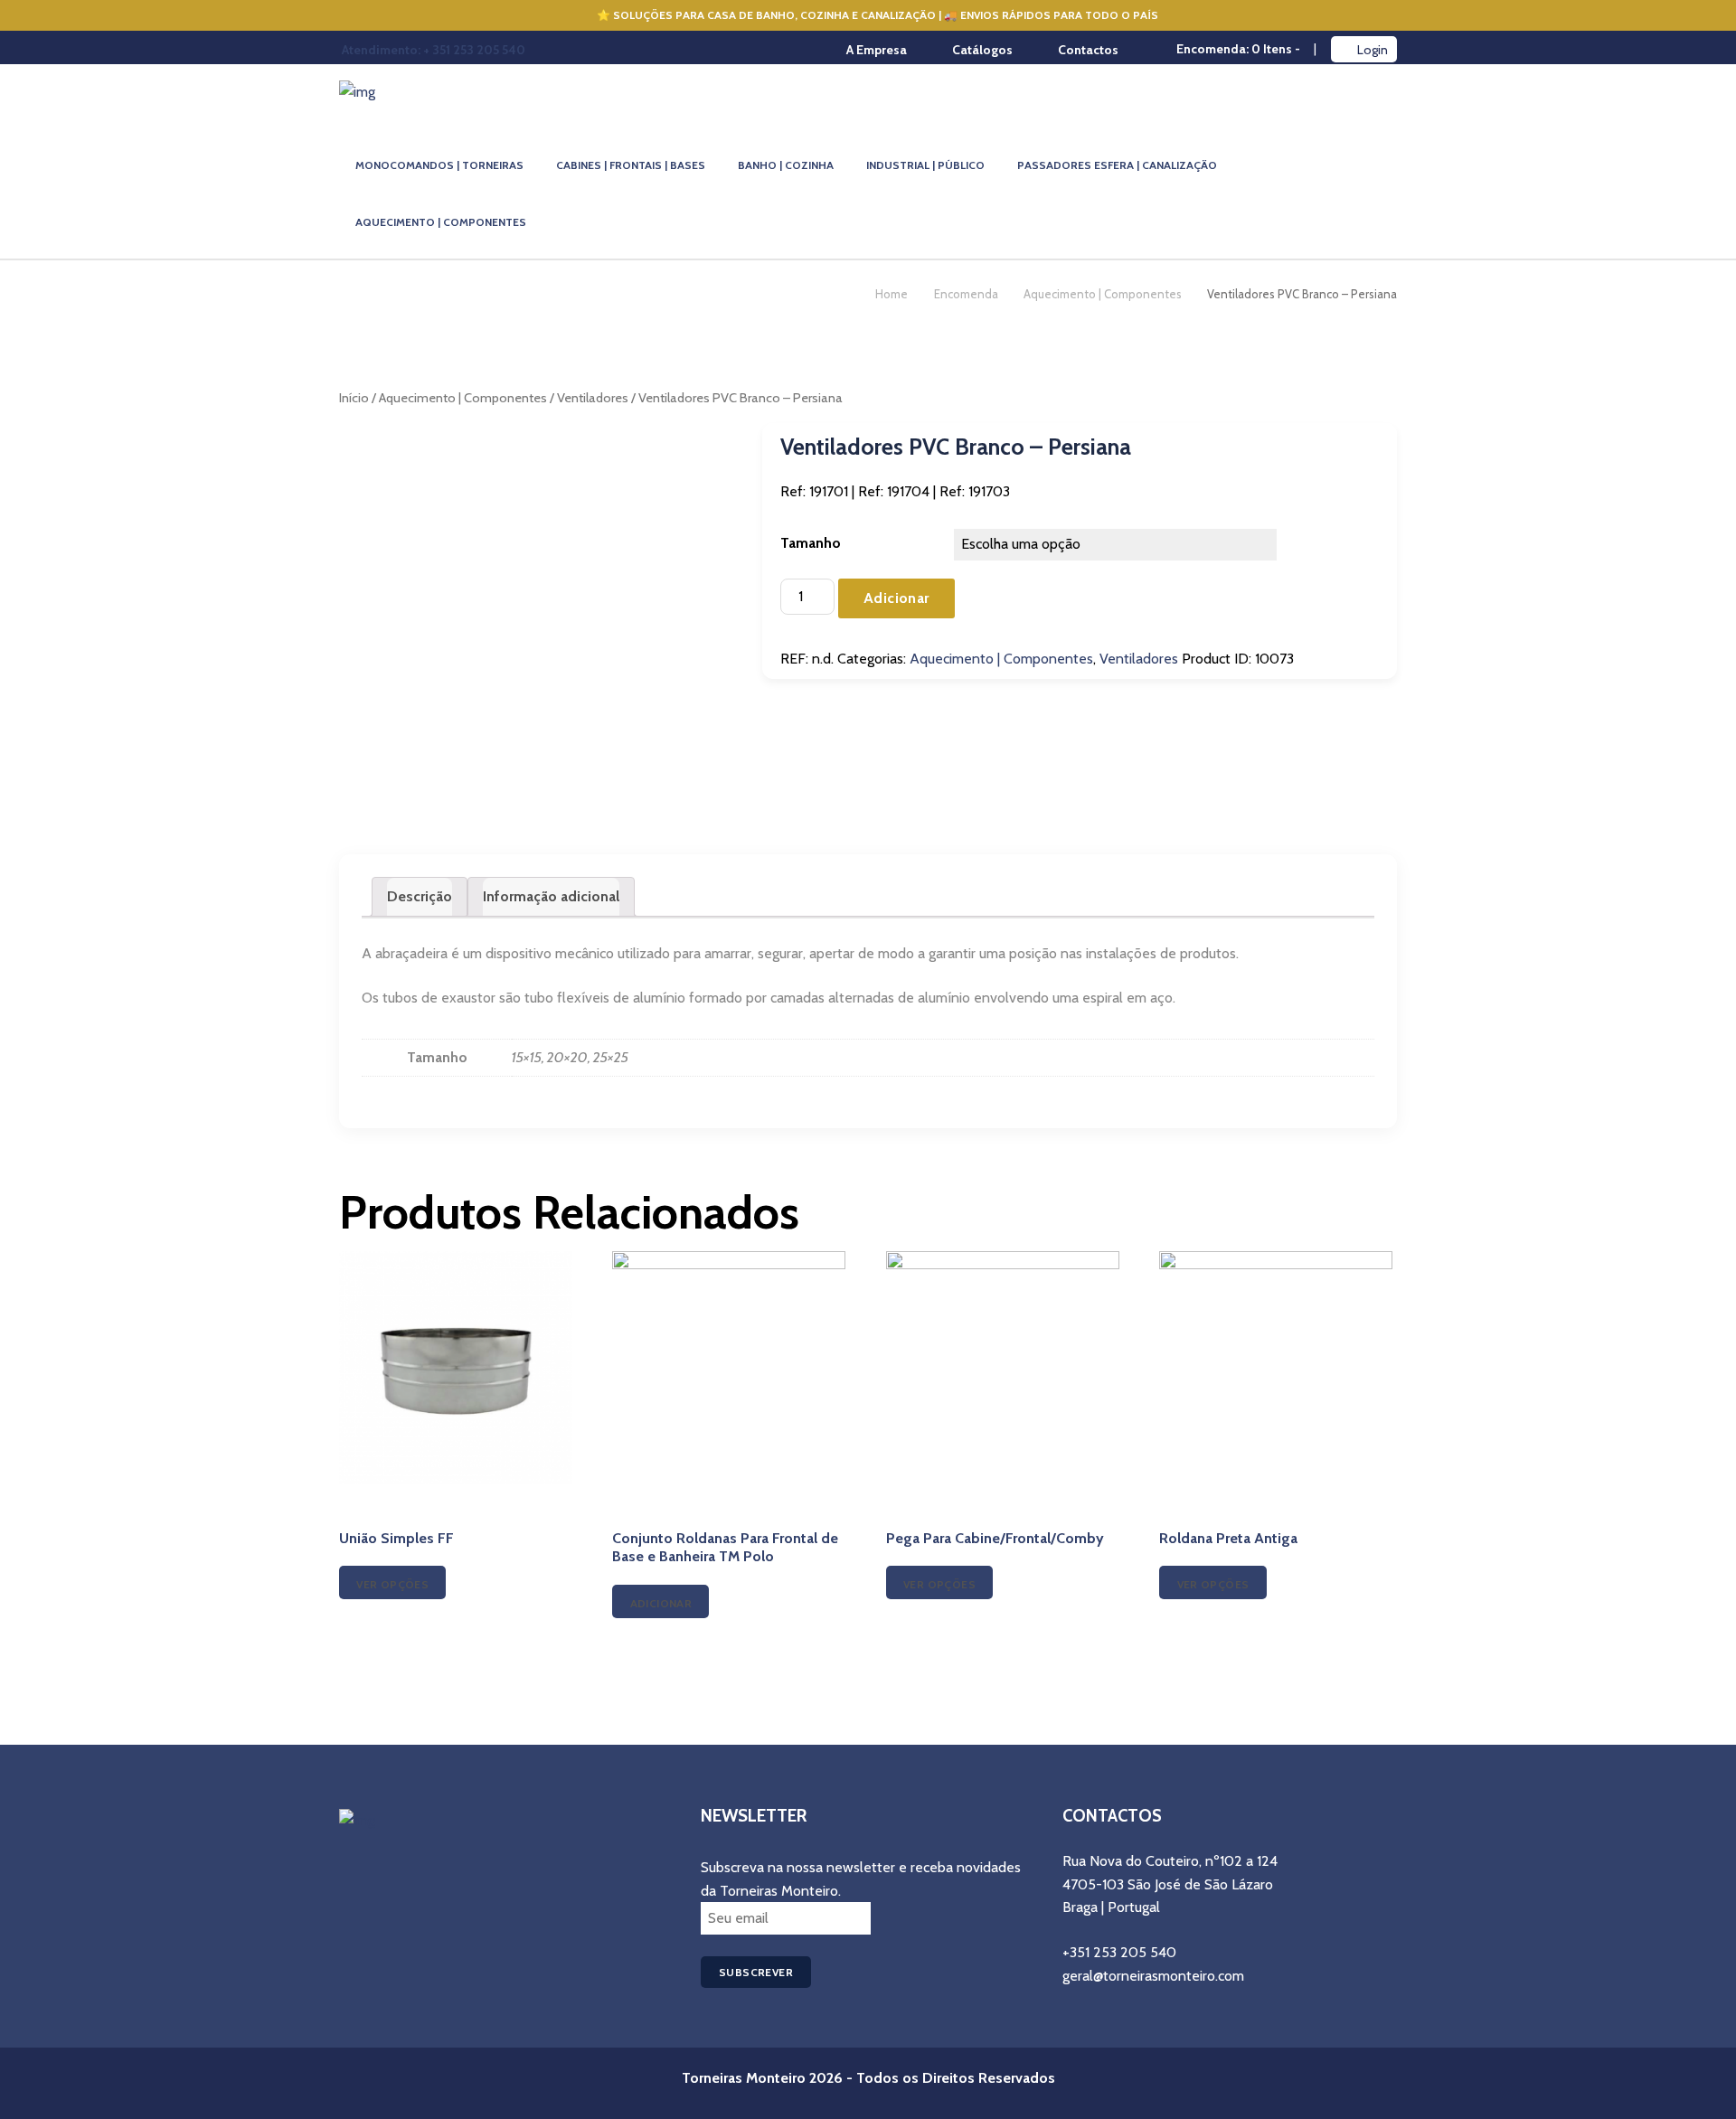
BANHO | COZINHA (786, 165)
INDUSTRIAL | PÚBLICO (925, 165)
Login (1373, 50)
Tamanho (811, 543)
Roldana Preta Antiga (1228, 1538)
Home (892, 294)
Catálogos (982, 50)
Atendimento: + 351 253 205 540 (434, 50)
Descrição (420, 896)
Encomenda (966, 294)
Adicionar (896, 598)
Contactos (1088, 50)
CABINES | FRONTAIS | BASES (631, 165)
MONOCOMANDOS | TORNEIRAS (439, 165)
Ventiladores (593, 398)
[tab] (420, 897)
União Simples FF (396, 1538)
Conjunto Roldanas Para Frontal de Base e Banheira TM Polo (725, 1548)
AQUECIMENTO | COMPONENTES (441, 222)
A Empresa (877, 50)
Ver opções (392, 1584)
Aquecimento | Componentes (1103, 294)
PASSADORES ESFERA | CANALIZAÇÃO (1117, 165)
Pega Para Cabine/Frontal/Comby (995, 1538)
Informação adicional (551, 896)
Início (354, 398)
